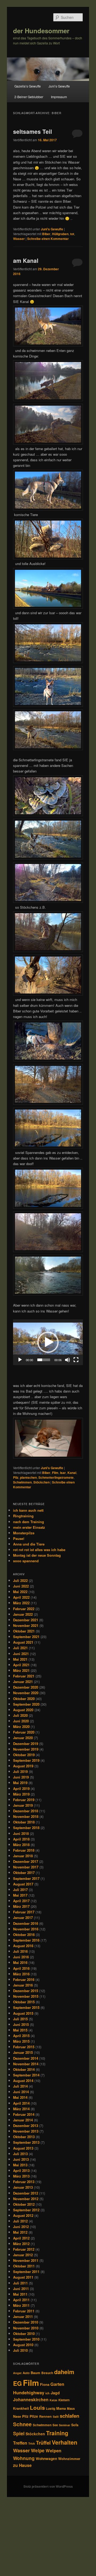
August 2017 (23, 1884)
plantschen (28, 1477)
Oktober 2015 (24, 2002)
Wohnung (24, 2458)
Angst (17, 2373)
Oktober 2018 (24, 1822)
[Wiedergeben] (20, 1360)
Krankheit (21, 2408)
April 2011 (21, 2300)
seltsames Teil (33, 131)
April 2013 (21, 2170)
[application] (48, 1342)
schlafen (69, 2416)
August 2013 (23, 2148)
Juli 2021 (20, 1648)
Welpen (53, 2450)
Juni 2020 (21, 1721)
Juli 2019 (20, 1771)
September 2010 (26, 2339)
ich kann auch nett (28, 1510)
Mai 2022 (20, 1592)
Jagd (55, 2393)
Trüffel (43, 2443)
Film (55, 1473)
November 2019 (26, 1749)
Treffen (20, 2443)
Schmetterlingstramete (56, 1477)
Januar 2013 (23, 2187)
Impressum (59, 97)
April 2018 (21, 1839)
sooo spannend (26, 1561)
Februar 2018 (24, 1850)
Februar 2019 (24, 1800)
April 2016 (21, 1968)
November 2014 (26, 2064)
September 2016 (26, 1940)
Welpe (38, 2450)
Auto (26, 2373)
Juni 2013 (21, 2159)
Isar (63, 1473)
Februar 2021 (24, 1676)
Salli (56, 2417)
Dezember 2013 (26, 2126)
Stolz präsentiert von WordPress (48, 2486)
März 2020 (21, 1727)
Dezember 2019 (26, 1744)
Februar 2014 (24, 2114)
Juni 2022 (21, 1586)
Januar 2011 (23, 2317)
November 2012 (26, 2199)
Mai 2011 (20, 2294)
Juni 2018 (21, 1833)
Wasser (19, 239)
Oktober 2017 (24, 1873)
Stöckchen (41, 1482)
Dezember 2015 (26, 1991)
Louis (37, 2407)
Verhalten (65, 2442)
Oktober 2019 (24, 1755)
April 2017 (21, 1901)
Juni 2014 (21, 2092)
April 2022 (21, 1597)
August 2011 (23, 2277)
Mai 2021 (20, 1659)
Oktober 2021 (24, 1631)
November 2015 (26, 1996)
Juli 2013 (20, 2154)
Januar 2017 (23, 1918)
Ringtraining (23, 1516)
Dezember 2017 (26, 1861)
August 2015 (23, 2013)
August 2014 (23, 2081)
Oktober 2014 (24, 2069)
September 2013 (26, 2142)
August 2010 (23, 2345)
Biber (46, 234)
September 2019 (26, 1760)
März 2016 (21, 1974)
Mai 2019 (20, 1783)
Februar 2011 (24, 2311)
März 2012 (21, 2244)
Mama (61, 2408)
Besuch (47, 2373)
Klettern (64, 2400)
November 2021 (26, 1625)
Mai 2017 (20, 1895)
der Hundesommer (41, 31)
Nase (17, 2416)
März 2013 (21, 2176)
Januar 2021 (23, 1682)
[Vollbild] (76, 1360)
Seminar (65, 2425)
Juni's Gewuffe (52, 229)
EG (17, 2383)
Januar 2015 (23, 2052)
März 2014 (21, 2109)
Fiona (45, 2384)
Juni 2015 (21, 2024)
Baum (35, 2373)
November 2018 (26, 1816)
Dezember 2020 (26, 1687)
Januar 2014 (23, 2120)
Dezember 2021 (26, 1620)
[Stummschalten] (67, 1360)
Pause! (19, 1538)
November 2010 (26, 2328)
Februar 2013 (24, 2182)
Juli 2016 (20, 1951)
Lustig (51, 2409)
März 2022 (21, 1603)
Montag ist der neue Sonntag (37, 1555)
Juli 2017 (20, 1890)
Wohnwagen (46, 2459)
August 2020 (23, 1710)
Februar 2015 (24, 2047)
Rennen (45, 2416)
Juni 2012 (21, 2227)
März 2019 (21, 1794)
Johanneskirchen (31, 2400)
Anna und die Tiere (29, 1544)
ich (47, 2393)
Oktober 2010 (24, 2334)
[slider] (44, 1360)
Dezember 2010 (26, 2322)
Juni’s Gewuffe (59, 86)
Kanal (72, 1473)
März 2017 (21, 1906)
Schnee (22, 2424)
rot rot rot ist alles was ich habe (39, 1550)
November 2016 (26, 1929)
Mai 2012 (20, 2232)
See (55, 2425)
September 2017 (26, 1878)
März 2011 (21, 2305)
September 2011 (26, 2272)
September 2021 (26, 1637)
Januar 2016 (23, 1985)
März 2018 (21, 1845)
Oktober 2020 (24, 1699)
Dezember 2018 (26, 1811)
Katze (53, 2400)
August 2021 (23, 1642)
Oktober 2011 (24, 2266)
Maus (71, 2409)
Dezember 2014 (26, 2058)
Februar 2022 (24, 1609)
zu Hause (22, 2465)
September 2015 (26, 2007)
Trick (32, 2443)
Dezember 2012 (26, 2193)
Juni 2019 (21, 1777)
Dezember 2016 (26, 1923)
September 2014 (26, 2075)
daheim (64, 2372)
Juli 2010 (20, 2350)
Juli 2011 (20, 2283)
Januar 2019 (23, 1805)
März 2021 (21, 1670)
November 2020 (26, 1693)
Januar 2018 (23, 1856)
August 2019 (23, 1766)
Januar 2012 (23, 2255)
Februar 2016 (24, 1979)
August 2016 (23, 1946)
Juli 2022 (20, 1580)
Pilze (34, 2416)
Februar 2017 (24, 1912)
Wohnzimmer (69, 2459)
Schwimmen (22, 1482)
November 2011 (26, 2260)
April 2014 (21, 2103)
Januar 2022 (23, 1614)
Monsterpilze (24, 1533)
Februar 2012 (24, 2249)
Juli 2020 (20, 1715)
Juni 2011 (21, 2289)
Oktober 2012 (24, 2204)
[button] (48, 1342)
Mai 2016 (20, 1962)
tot (72, 234)
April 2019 (21, 1788)
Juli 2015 (20, 2019)
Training (57, 2433)
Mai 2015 (20, 2030)
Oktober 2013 (24, 2137)
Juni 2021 (21, 1654)
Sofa (75, 2425)
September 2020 (26, 1704)
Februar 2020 (24, 1732)
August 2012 (23, 2215)
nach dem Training (29, 1522)
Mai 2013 (20, 2165)
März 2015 (21, 2041)
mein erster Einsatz (29, 1527)
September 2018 (26, 1828)
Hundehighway (29, 2392)
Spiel (19, 2433)
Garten (57, 2384)
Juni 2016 (21, 1957)
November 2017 (26, 1867)
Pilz (16, 1477)
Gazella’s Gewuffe (28, 86)
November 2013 (26, 2131)
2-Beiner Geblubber (29, 97)
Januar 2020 (23, 1738)
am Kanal (26, 260)
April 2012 (21, 2238)
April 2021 (21, 1665)
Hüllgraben (60, 234)
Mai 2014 (20, 2097)
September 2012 (26, 2210)
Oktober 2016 (24, 1935)
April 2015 (21, 2036)
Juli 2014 (20, 2086)
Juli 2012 (20, 2221)
